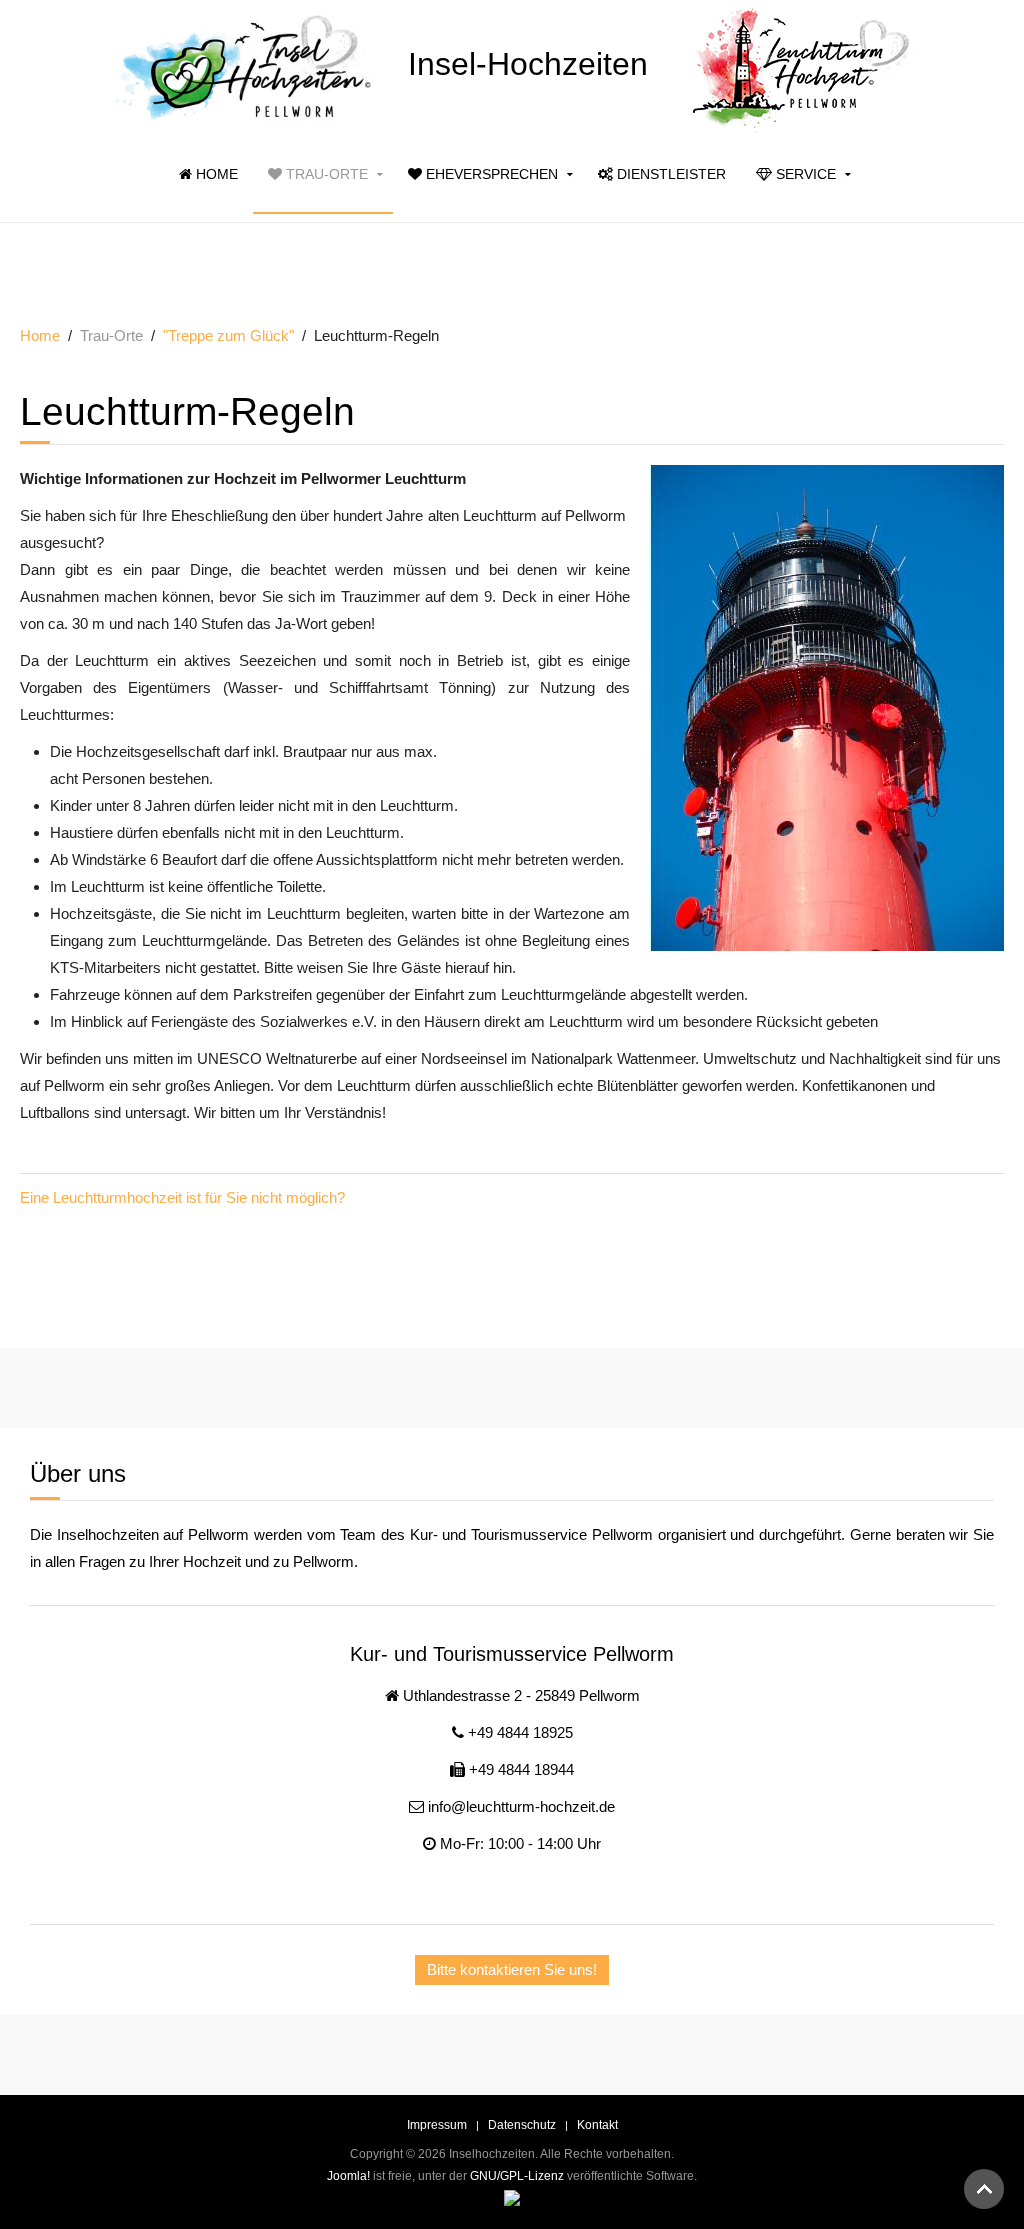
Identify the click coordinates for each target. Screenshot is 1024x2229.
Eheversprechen (490, 174)
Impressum (437, 2125)
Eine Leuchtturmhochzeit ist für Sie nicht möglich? (182, 1197)
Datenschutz (522, 2125)
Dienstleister (669, 174)
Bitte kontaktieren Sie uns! (512, 1969)
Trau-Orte (325, 174)
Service (804, 174)
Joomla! (348, 2176)
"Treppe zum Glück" (228, 335)
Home (215, 174)
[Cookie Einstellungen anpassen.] (512, 2197)
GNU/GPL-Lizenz (517, 2176)
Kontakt (597, 2125)
